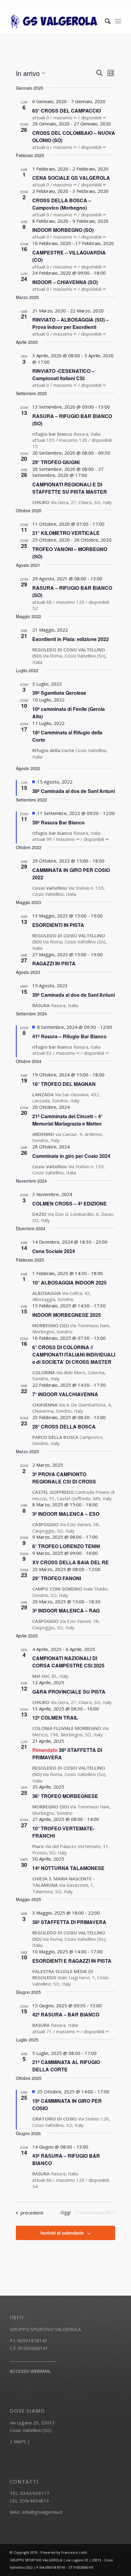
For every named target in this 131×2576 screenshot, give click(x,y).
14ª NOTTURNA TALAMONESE (68, 1868)
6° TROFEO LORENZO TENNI (66, 1546)
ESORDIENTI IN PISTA (58, 925)
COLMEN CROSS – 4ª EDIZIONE (69, 1203)
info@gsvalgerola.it (42, 2512)
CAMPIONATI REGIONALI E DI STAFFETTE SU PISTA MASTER (70, 488)
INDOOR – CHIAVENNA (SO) (65, 282)
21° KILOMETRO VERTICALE (66, 533)
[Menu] (118, 21)
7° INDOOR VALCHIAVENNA (65, 1394)
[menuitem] (105, 21)
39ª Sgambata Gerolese (59, 693)
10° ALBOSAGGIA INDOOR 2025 (69, 1283)
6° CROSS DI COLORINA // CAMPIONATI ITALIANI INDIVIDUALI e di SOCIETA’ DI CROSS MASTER (74, 1355)
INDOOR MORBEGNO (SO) (63, 230)
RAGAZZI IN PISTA (54, 963)
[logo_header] (54, 21)
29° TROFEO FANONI (57, 1578)
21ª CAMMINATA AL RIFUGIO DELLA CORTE (66, 2066)
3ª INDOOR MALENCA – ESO (66, 1514)
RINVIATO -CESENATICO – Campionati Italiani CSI (63, 375)
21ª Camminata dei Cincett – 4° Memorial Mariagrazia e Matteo (67, 1120)
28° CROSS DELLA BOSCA (64, 1427)
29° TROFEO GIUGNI (56, 462)
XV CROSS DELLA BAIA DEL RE (71, 1562)
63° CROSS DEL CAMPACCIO (67, 111)
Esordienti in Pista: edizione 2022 (71, 639)
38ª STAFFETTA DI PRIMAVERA (69, 1922)
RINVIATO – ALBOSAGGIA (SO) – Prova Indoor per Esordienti (71, 323)
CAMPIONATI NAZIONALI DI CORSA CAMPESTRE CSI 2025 (68, 1662)
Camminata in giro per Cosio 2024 (71, 1156)
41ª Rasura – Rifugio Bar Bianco (69, 1036)
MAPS (20, 2441)
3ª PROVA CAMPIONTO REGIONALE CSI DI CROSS (64, 1478)
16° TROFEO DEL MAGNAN (64, 1084)
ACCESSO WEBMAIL (30, 2371)
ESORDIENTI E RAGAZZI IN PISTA (72, 1961)
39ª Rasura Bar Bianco (58, 822)
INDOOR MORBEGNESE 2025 (67, 1315)
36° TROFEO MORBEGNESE (65, 1796)
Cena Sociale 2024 (54, 1251)
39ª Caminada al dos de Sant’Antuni (74, 995)
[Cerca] (105, 21)
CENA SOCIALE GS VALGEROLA (71, 178)
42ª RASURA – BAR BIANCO (66, 2014)
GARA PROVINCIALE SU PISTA (69, 1692)
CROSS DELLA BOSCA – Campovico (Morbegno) (62, 204)
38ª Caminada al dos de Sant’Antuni (74, 791)
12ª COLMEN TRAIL (55, 1718)
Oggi (66, 2212)
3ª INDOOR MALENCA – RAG (66, 1610)
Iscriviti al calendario (62, 2233)
